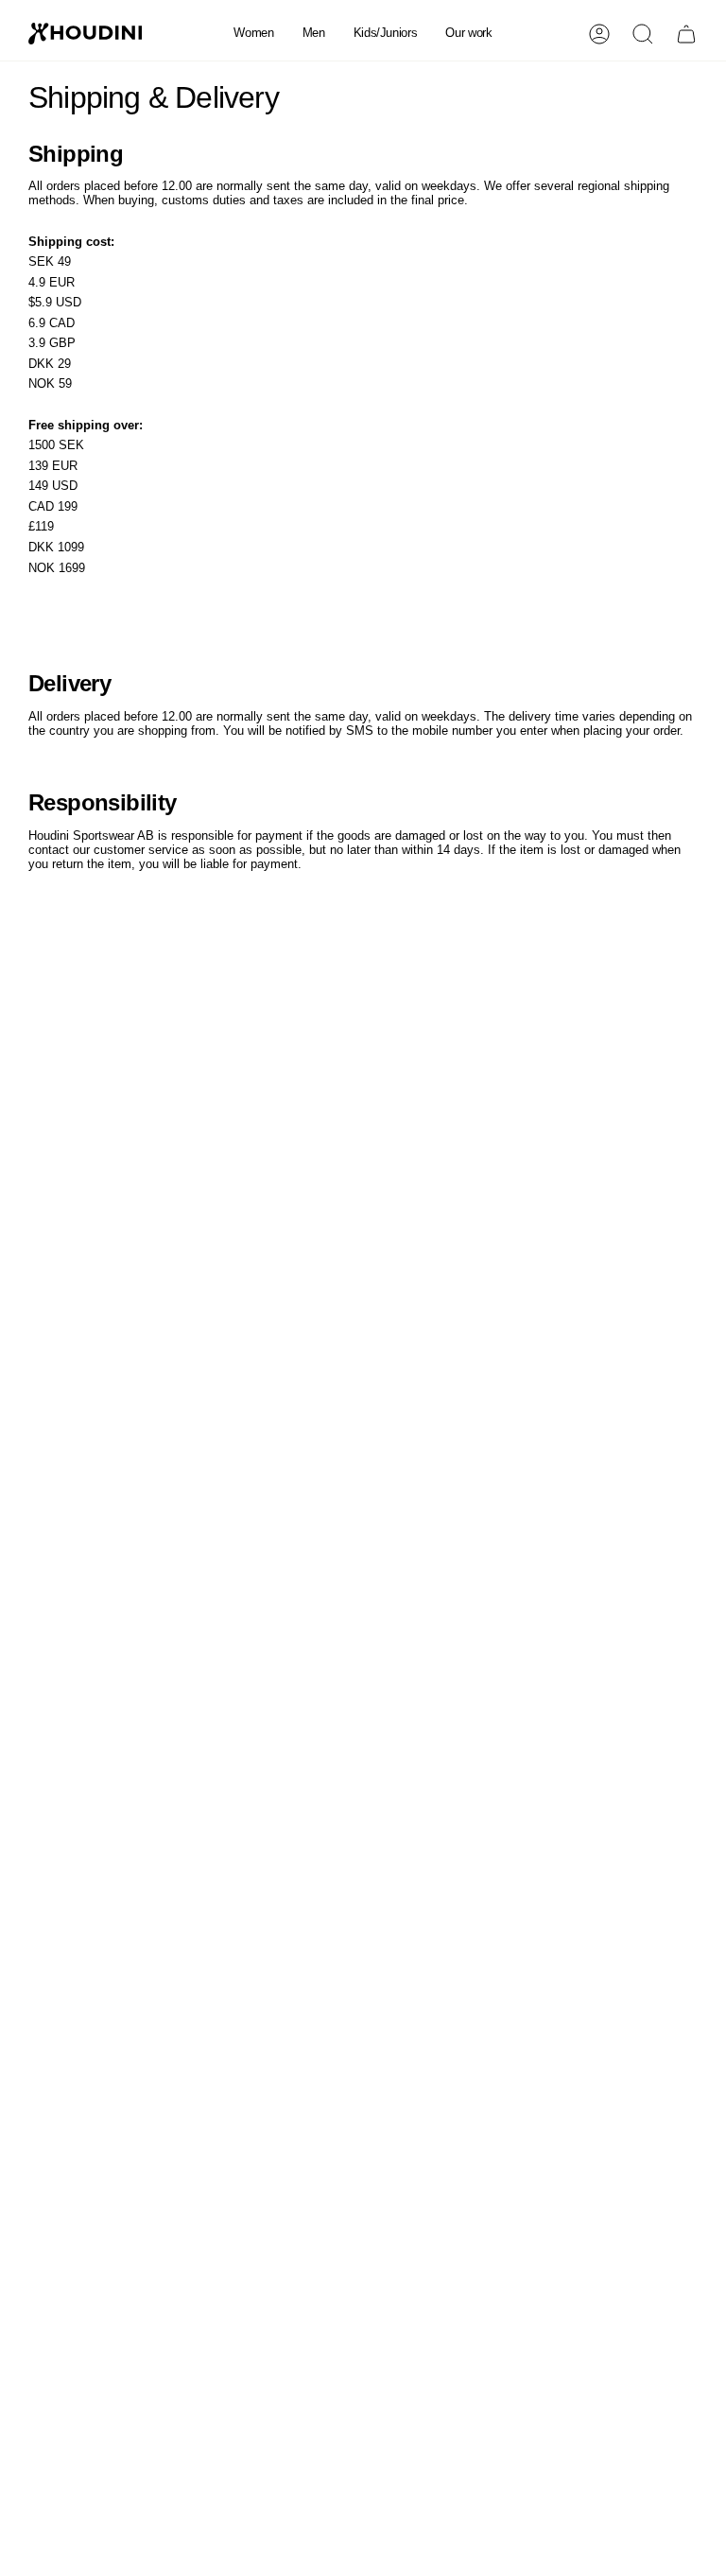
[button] (253, 34)
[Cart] (686, 34)
